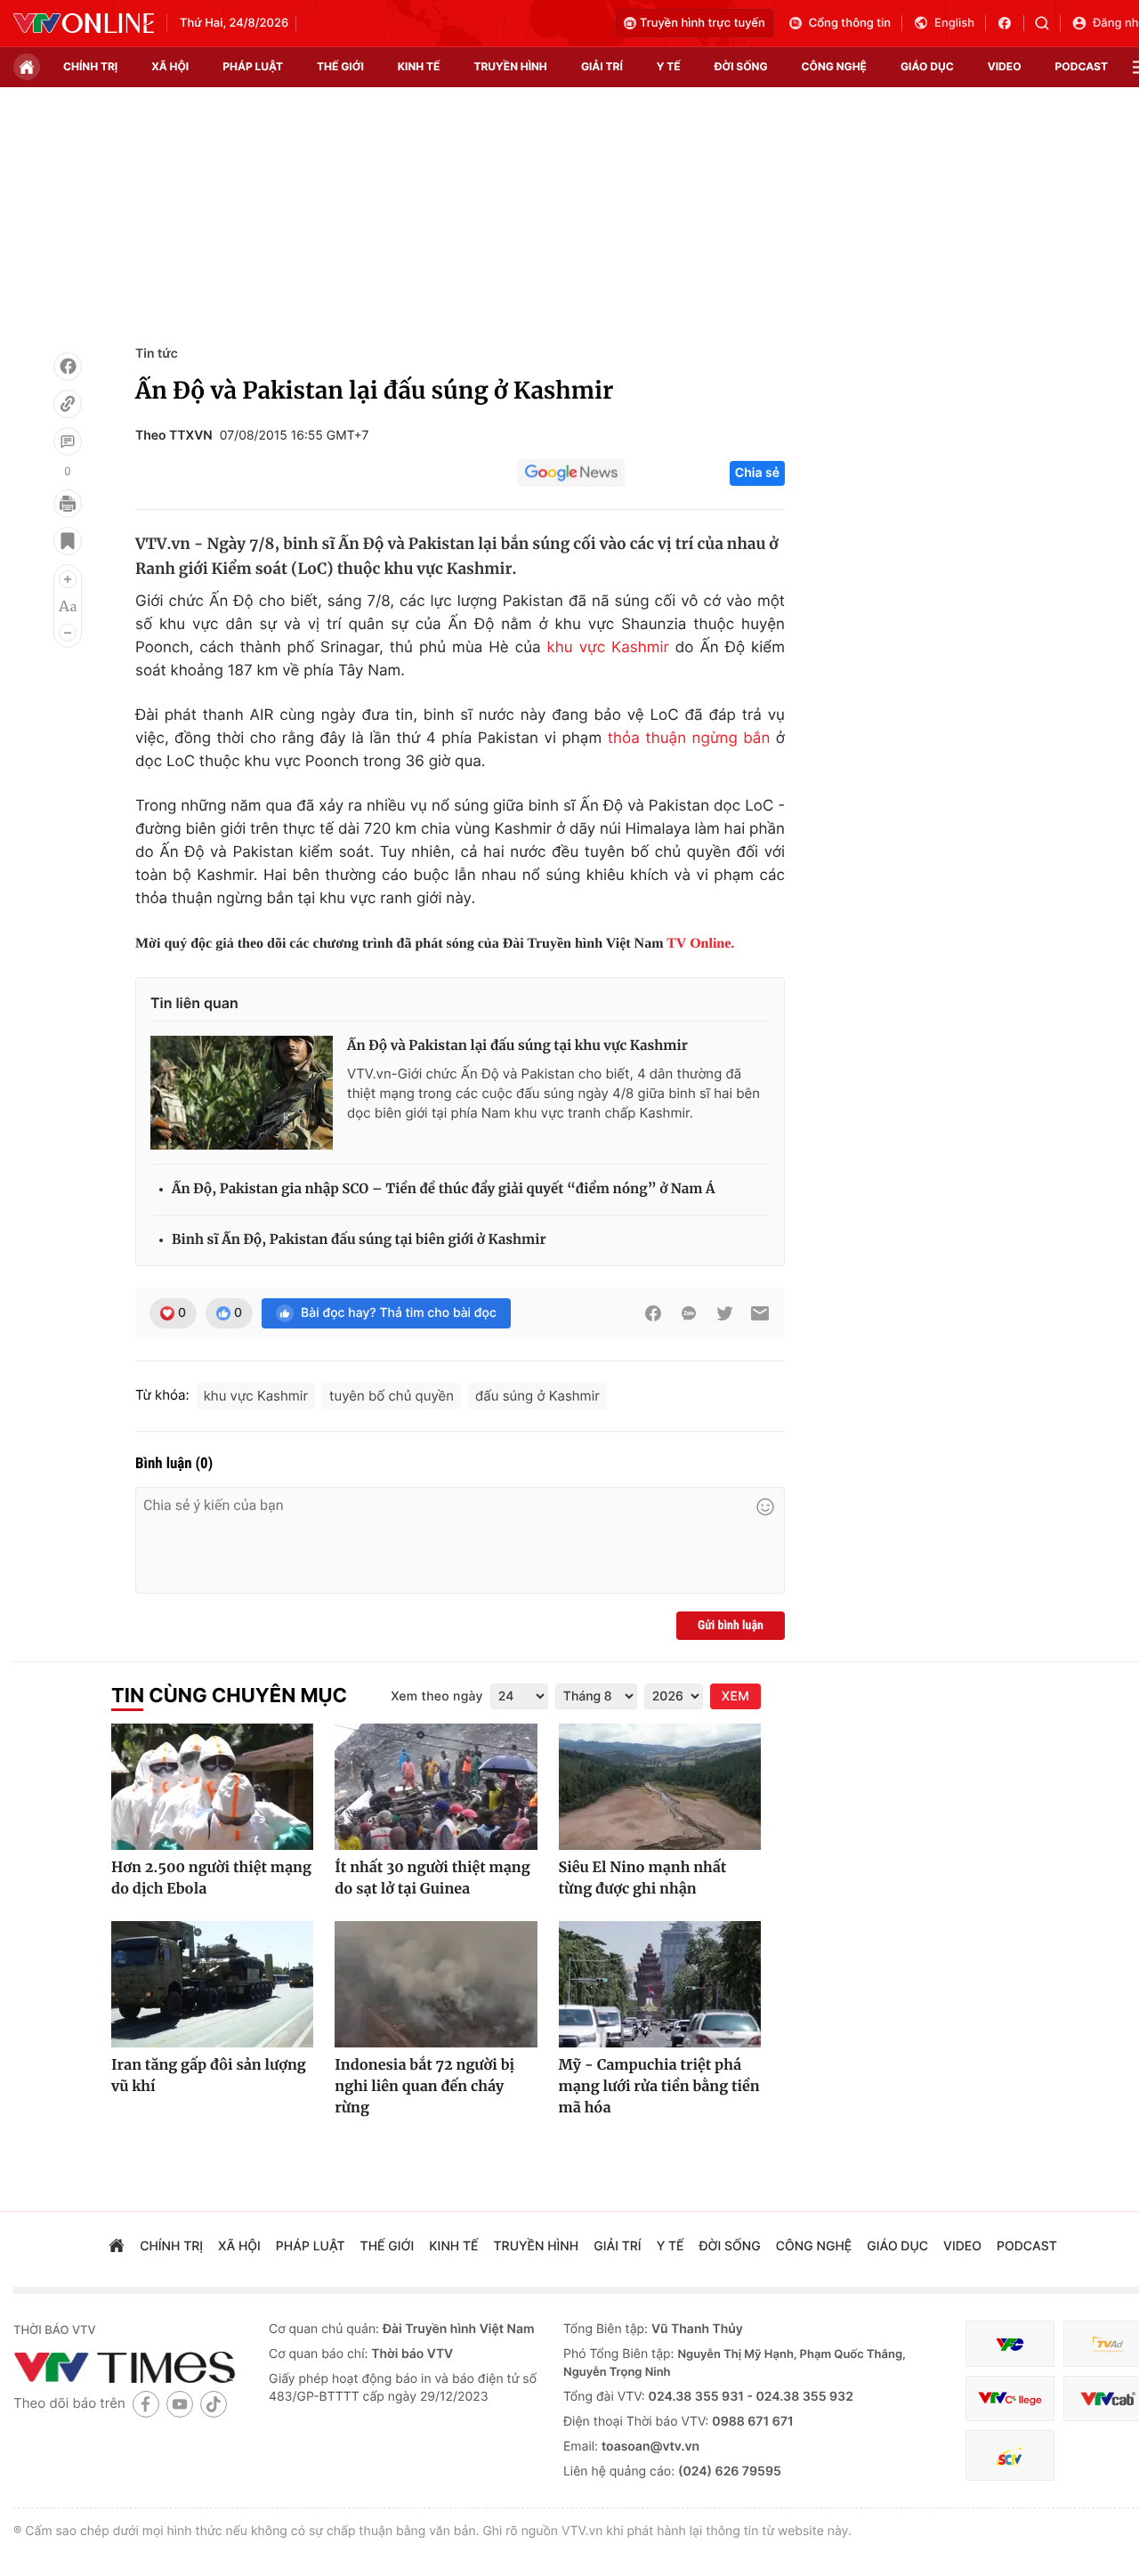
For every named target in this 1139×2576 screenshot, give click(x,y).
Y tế (669, 66)
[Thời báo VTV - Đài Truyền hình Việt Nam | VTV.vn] (84, 23)
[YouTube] (180, 2404)
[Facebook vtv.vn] (1010, 23)
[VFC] (1010, 2344)
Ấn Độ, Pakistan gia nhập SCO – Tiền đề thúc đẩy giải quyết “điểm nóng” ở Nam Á (444, 1189)
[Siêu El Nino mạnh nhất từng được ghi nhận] (660, 1787)
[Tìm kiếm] (1048, 23)
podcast (1082, 66)
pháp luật (253, 66)
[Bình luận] (68, 441)
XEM (735, 1696)
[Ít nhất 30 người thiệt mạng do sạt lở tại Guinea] (436, 1787)
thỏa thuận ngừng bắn (689, 739)
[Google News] (571, 473)
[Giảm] (68, 633)
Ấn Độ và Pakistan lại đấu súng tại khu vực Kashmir (517, 1046)
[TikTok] (214, 2404)
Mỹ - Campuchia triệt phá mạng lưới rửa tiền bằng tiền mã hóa (659, 2087)
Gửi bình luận (731, 1626)
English (954, 23)
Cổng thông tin (850, 23)
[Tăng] (68, 579)
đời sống (741, 66)
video (1005, 66)
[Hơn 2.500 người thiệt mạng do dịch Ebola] (212, 1787)
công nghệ (834, 66)
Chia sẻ (757, 473)
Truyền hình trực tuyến (703, 23)
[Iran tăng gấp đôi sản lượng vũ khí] (212, 1984)
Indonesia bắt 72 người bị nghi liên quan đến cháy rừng (424, 2087)
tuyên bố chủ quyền (392, 1396)
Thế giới (340, 66)
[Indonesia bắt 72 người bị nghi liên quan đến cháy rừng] (436, 1984)
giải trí (602, 66)
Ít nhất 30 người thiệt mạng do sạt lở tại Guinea (432, 1878)
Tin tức (157, 354)
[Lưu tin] (68, 541)
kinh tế (419, 66)
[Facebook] (68, 367)
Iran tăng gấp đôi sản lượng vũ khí (209, 2076)
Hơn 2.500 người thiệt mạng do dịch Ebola (211, 1878)
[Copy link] (68, 404)
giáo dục (927, 66)
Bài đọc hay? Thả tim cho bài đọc (399, 1313)
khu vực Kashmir (608, 648)
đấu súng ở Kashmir (537, 1396)
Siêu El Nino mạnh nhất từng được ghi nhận (643, 1878)
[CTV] (1010, 2398)
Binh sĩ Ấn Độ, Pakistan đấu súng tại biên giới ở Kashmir (359, 1240)
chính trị (90, 66)
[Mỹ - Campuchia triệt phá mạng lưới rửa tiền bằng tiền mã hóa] (660, 1984)
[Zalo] (689, 1313)
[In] (68, 504)
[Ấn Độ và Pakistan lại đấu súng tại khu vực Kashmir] (242, 1093)
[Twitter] (724, 1313)
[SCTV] (1010, 2455)
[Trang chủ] (27, 67)
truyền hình (510, 66)
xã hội (170, 66)
